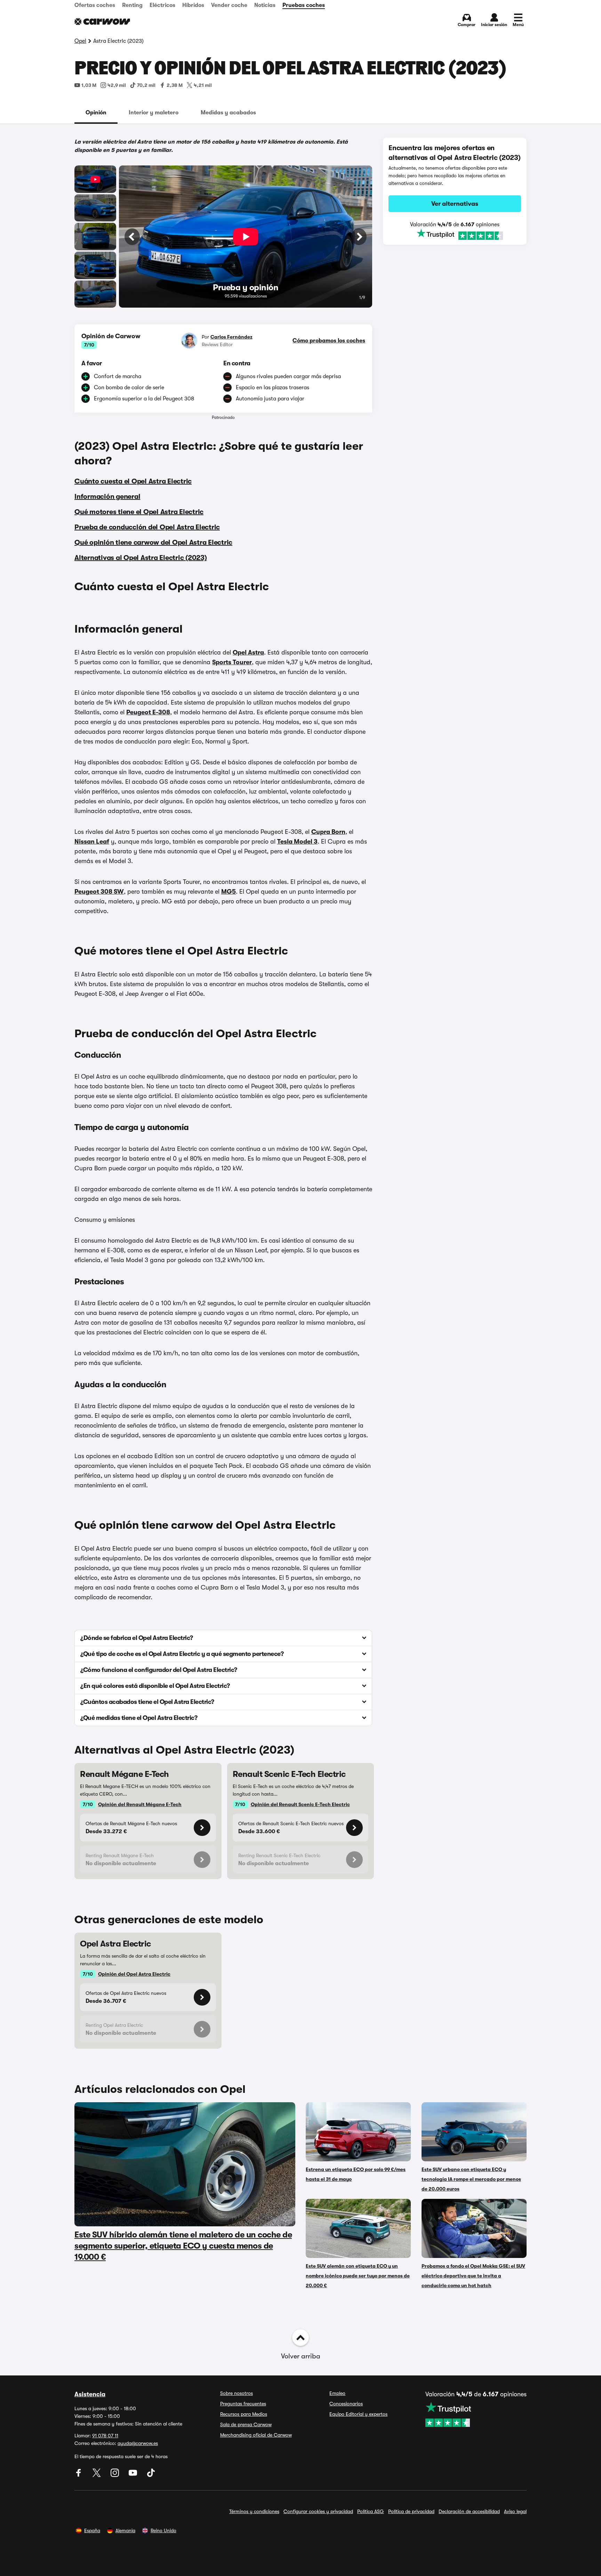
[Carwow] (102, 22)
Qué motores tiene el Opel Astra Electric (139, 512)
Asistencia (90, 2394)
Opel (80, 41)
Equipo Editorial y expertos (358, 2414)
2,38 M (175, 85)
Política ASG (371, 2511)
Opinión (96, 113)
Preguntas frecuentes (243, 2404)
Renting (132, 5)
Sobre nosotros (237, 2393)
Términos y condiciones (254, 2511)
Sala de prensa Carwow (246, 2424)
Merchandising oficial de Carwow (256, 2435)
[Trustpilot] (455, 235)
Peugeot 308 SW (99, 892)
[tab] (96, 113)
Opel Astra (248, 652)
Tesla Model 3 (297, 842)
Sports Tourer (232, 662)
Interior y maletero (154, 113)
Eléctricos (162, 5)
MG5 (229, 892)
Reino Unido (163, 2530)
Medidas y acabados (228, 113)
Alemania (125, 2530)
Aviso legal (515, 2511)
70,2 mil (146, 85)
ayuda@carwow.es (138, 2443)
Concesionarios (346, 2404)
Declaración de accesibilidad (469, 2511)
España (92, 2530)
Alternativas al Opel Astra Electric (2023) (141, 558)
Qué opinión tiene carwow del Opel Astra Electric (153, 542)
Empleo (337, 2393)
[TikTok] (151, 2475)
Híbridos (193, 5)
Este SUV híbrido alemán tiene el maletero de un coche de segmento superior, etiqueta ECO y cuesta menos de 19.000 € (183, 2246)
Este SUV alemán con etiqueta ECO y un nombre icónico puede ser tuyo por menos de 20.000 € (358, 2276)
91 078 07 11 (105, 2436)
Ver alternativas (455, 204)
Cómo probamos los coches (329, 341)
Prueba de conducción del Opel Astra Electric (147, 527)
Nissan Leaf (92, 842)
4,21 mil (203, 85)
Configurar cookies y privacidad (318, 2511)
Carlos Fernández (231, 337)
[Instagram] (115, 2475)
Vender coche (229, 5)
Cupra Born (328, 832)
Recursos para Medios (244, 2414)
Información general (107, 497)
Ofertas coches (95, 5)
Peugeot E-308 (148, 712)
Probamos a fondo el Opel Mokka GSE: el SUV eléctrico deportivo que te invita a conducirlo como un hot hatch (473, 2276)
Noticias (265, 5)
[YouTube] (134, 2475)
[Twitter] (97, 2475)
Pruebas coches (304, 5)
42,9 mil (117, 85)
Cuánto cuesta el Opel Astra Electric (133, 481)
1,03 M (89, 85)
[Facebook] (79, 2475)
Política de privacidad (411, 2511)
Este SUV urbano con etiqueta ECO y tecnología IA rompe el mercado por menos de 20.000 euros (471, 2179)
